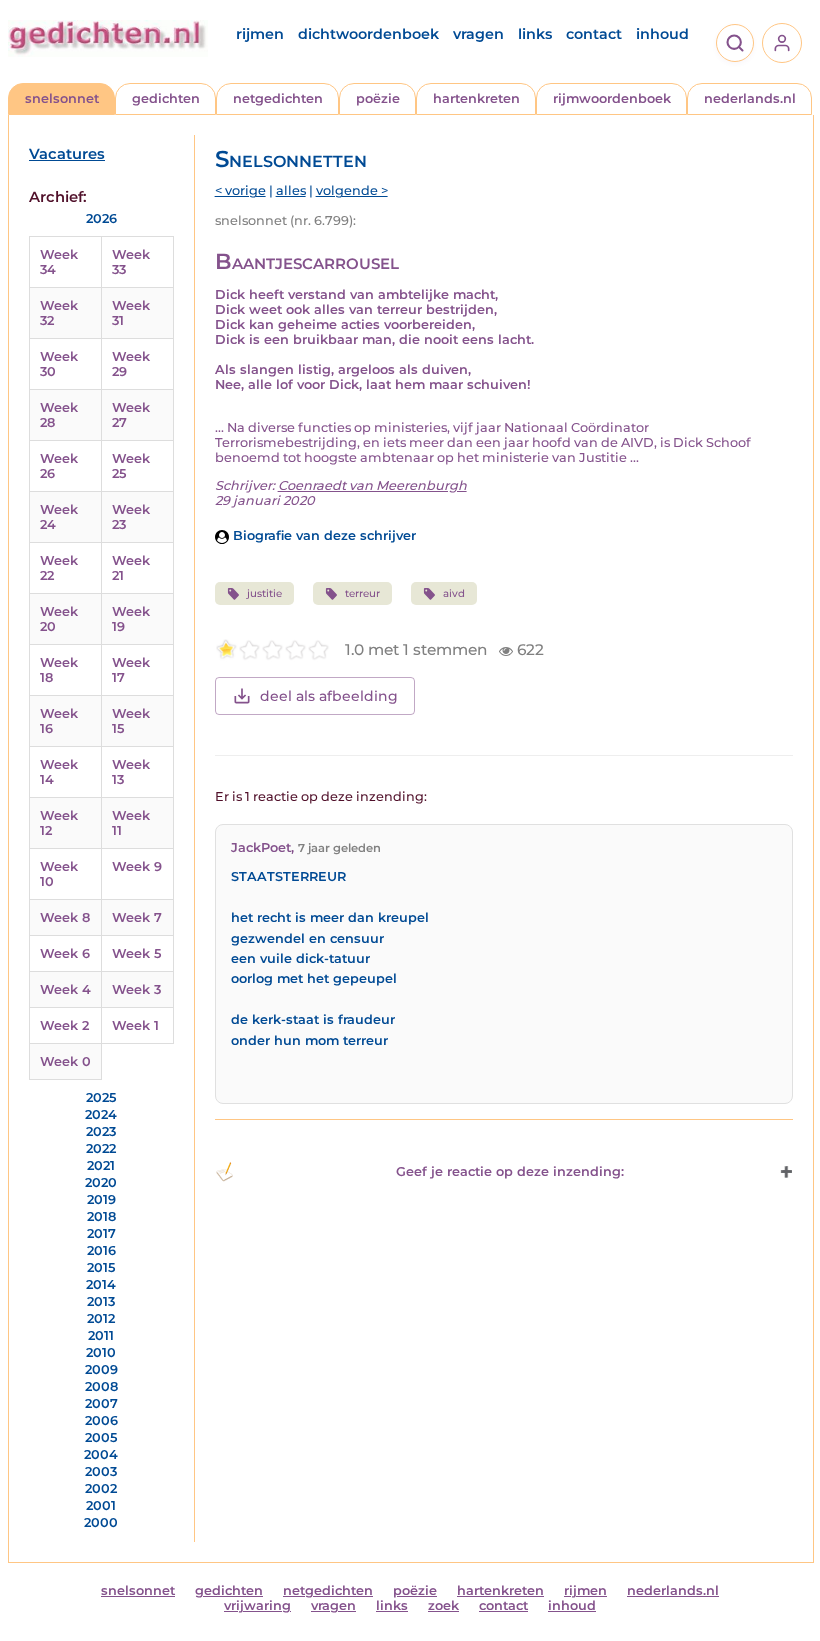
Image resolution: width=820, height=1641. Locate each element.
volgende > (352, 190)
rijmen (260, 34)
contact (594, 34)
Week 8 (65, 917)
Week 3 (136, 989)
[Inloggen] (782, 43)
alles (291, 190)
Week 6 (65, 953)
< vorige (240, 190)
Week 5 (136, 953)
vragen (478, 34)
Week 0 (65, 1061)
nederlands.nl (750, 98)
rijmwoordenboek (612, 98)
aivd (454, 593)
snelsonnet (62, 98)
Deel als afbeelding (329, 696)
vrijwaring (257, 1605)
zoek (443, 1605)
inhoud (662, 34)
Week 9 (137, 866)
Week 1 (135, 1025)
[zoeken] (735, 43)
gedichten (166, 98)
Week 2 (64, 1025)
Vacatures (67, 154)
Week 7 (137, 917)
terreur (362, 593)
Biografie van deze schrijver (322, 535)
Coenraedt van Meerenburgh (372, 485)
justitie (264, 593)
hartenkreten (476, 98)
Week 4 (65, 989)
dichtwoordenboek (368, 34)
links (535, 34)
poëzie (378, 98)
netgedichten (278, 98)
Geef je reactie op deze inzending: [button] (510, 1171)
